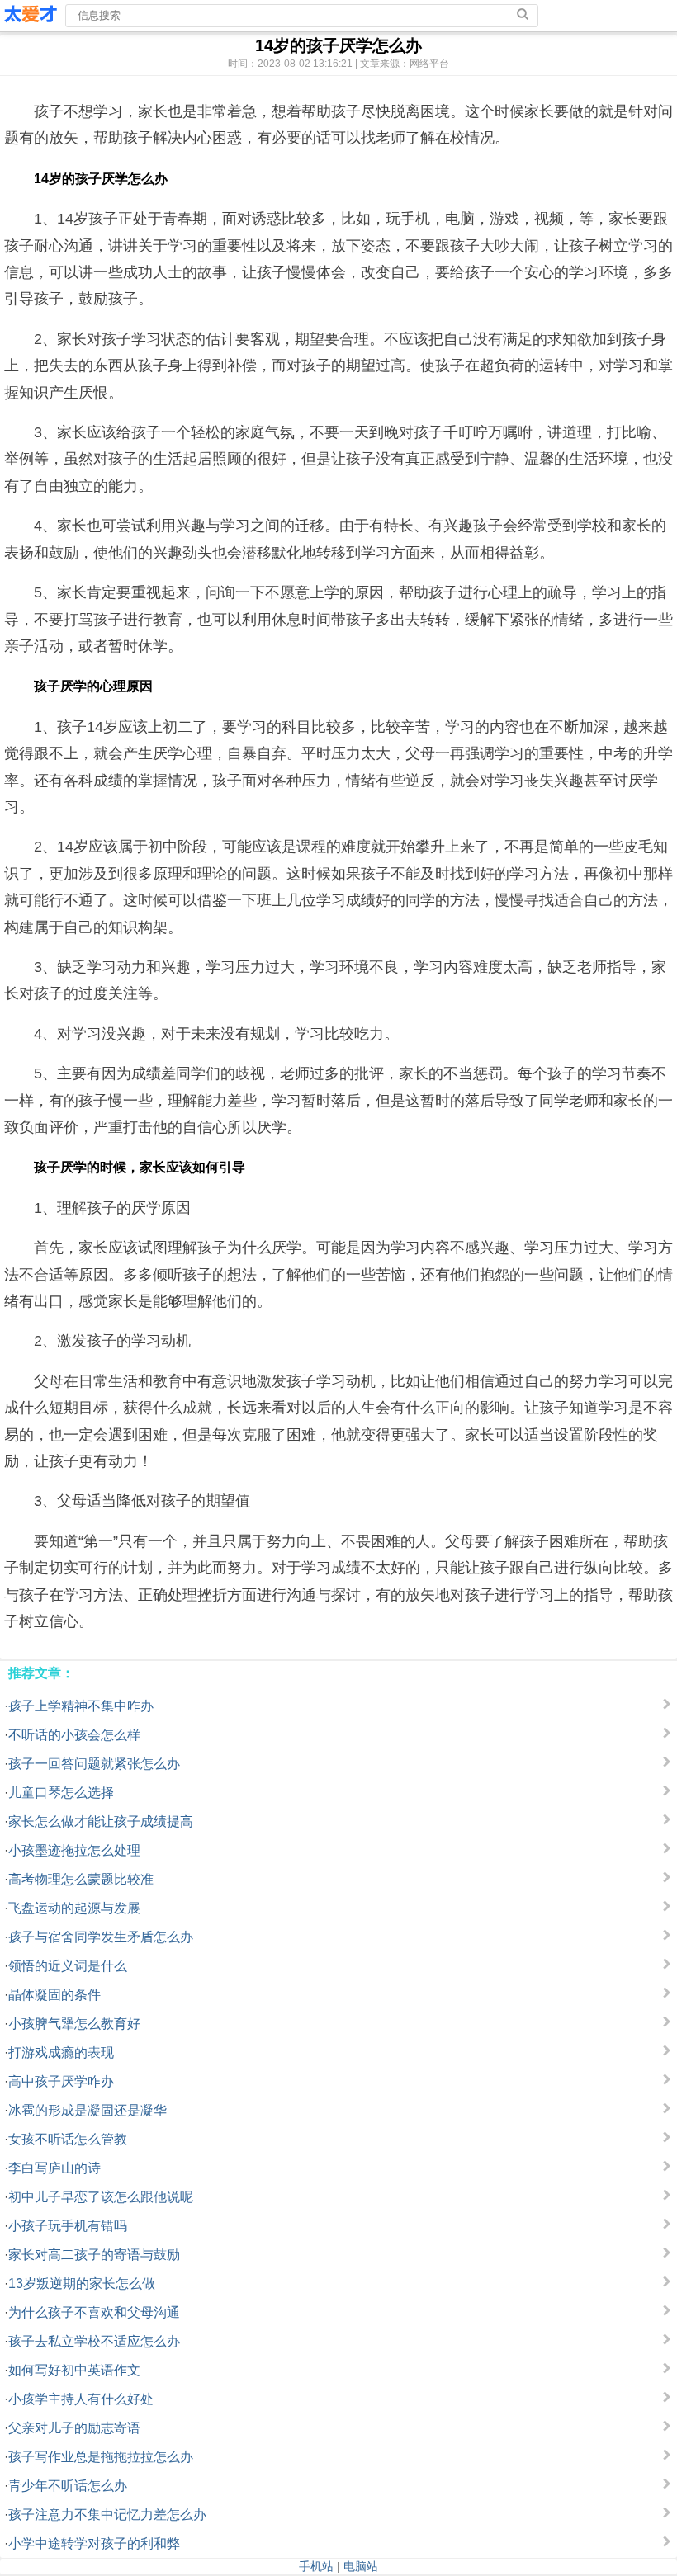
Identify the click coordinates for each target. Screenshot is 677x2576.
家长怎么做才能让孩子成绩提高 (101, 1821)
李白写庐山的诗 (54, 2168)
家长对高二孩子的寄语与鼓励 (94, 2255)
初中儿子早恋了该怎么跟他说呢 (101, 2197)
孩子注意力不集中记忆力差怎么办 (107, 2515)
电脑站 (361, 2566)
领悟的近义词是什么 (68, 1966)
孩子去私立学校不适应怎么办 (94, 2341)
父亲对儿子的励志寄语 (74, 2428)
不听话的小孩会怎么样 (74, 1735)
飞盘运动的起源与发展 (74, 1908)
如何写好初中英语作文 (74, 2370)
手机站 (316, 2566)
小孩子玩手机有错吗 (68, 2226)
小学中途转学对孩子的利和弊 (94, 2543)
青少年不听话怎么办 (68, 2486)
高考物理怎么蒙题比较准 (81, 1879)
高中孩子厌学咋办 (61, 2081)
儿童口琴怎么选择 (61, 1793)
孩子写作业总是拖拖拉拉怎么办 (101, 2457)
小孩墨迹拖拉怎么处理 (74, 1850)
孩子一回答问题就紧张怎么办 (94, 1764)
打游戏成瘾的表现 (61, 2052)
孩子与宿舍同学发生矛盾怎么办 (101, 1937)
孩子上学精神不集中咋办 (81, 1706)
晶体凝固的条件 (54, 1995)
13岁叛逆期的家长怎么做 (82, 2283)
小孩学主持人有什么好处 (81, 2399)
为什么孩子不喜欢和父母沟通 (94, 2312)
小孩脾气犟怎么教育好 (74, 2024)
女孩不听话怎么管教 (68, 2139)
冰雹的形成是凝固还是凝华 (88, 2110)
